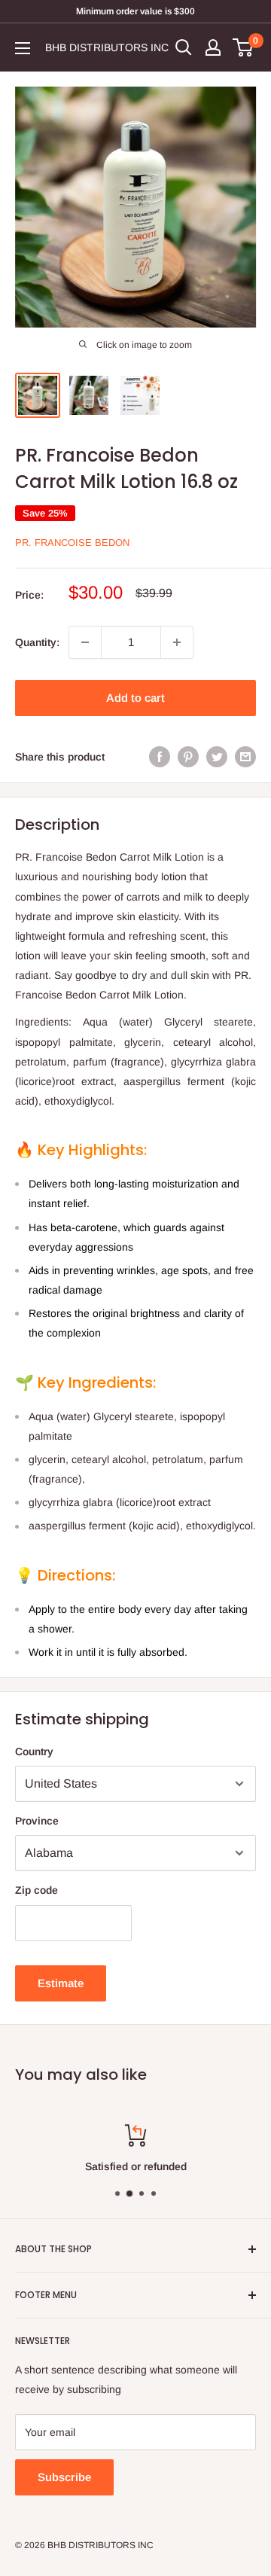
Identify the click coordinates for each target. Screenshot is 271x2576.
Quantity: (37, 642)
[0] (244, 47)
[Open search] (184, 47)
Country (34, 1751)
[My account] (213, 47)
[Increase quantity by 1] (177, 642)
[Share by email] (245, 757)
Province (37, 1821)
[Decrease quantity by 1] (85, 642)
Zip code (37, 1890)
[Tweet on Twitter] (217, 757)
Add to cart (135, 698)
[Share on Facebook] (160, 757)
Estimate (61, 1983)
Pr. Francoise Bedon (72, 543)
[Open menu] (23, 48)
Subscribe (64, 2477)
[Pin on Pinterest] (188, 757)
